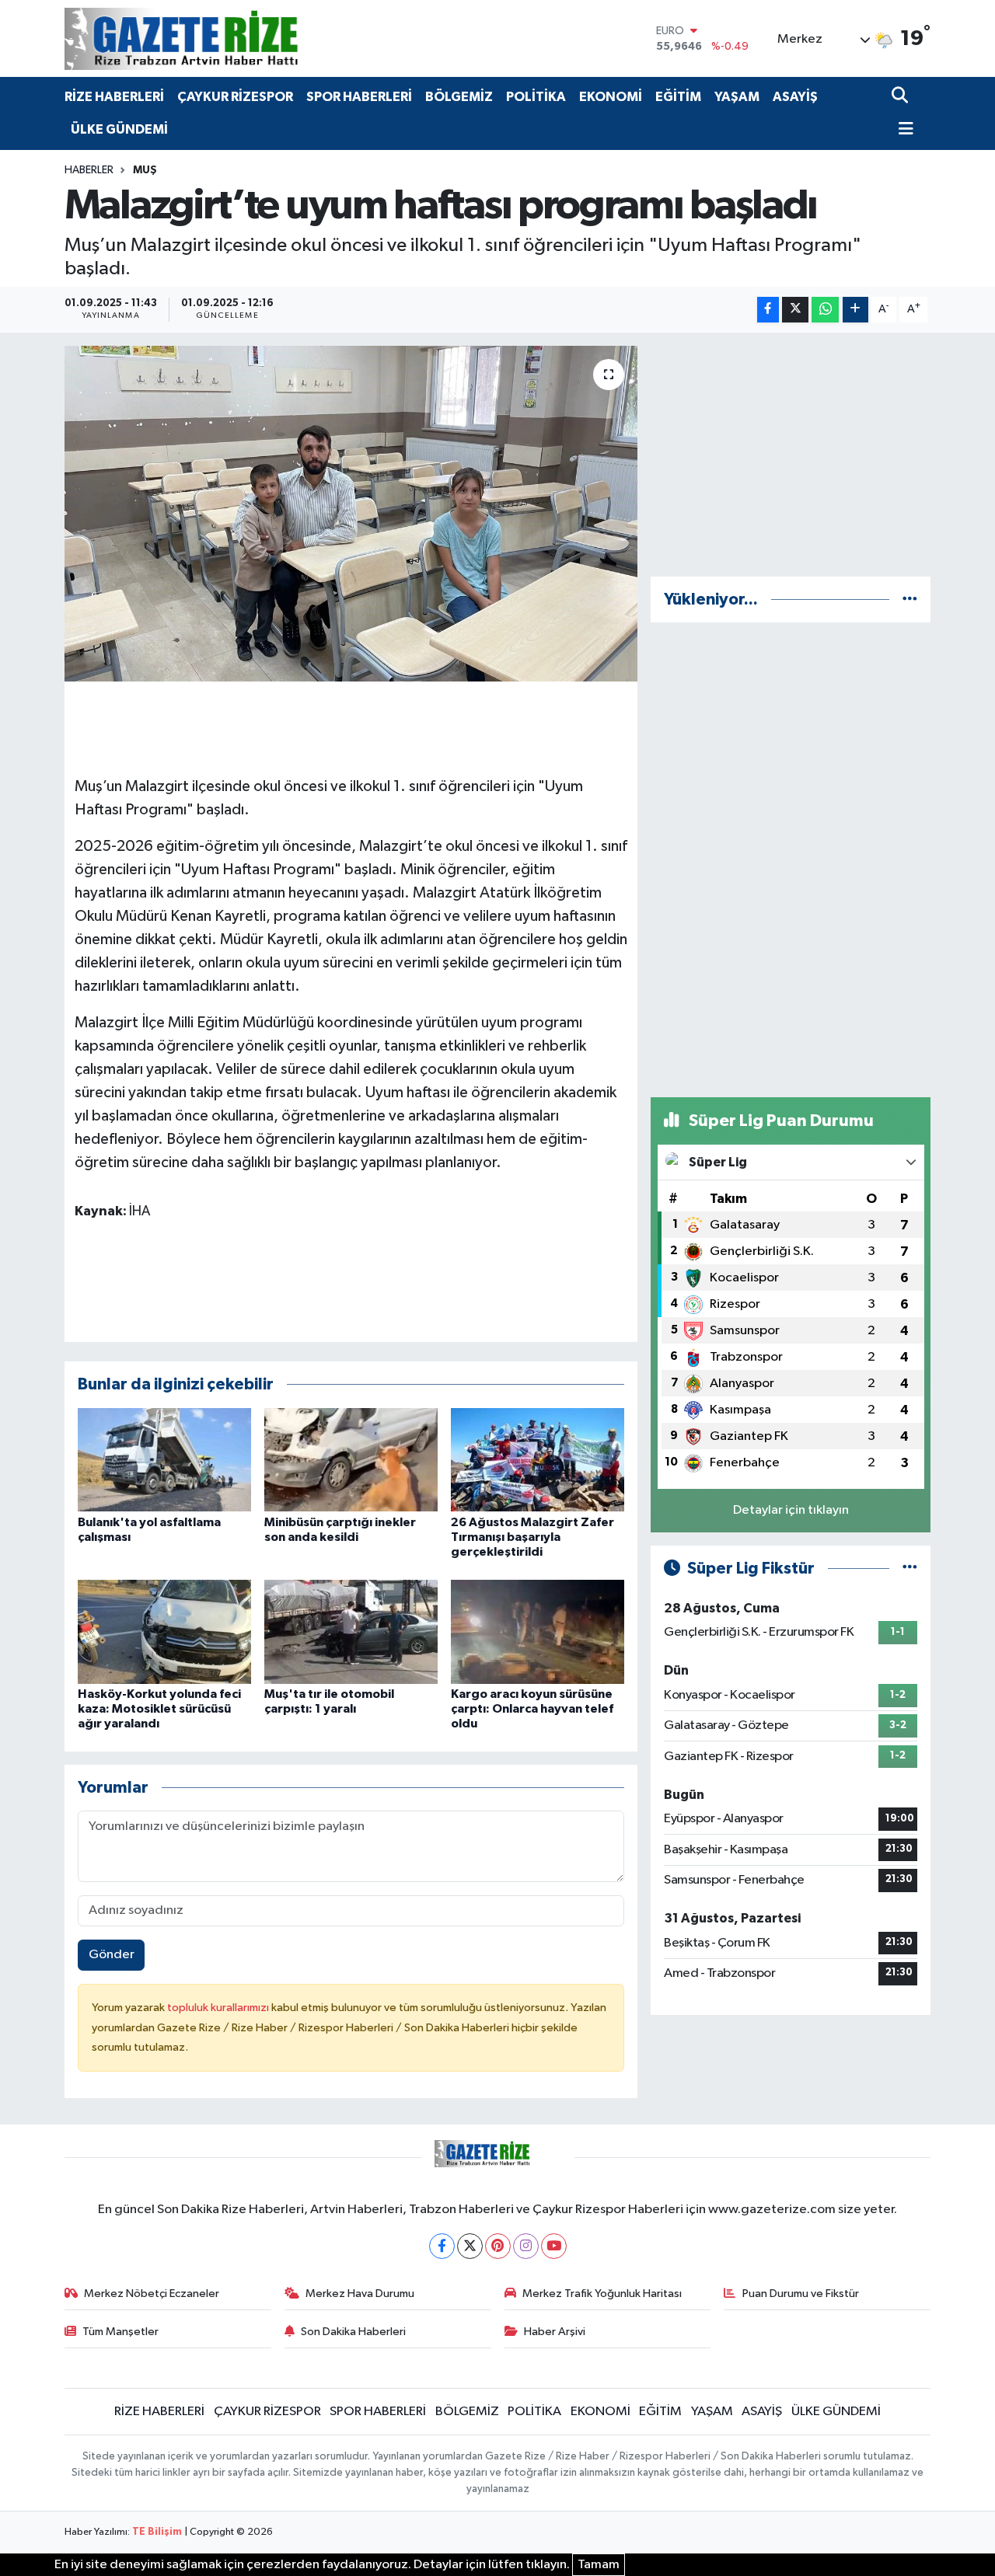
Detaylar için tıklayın (791, 1510)
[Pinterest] (498, 2246)
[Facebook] (442, 2246)
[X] (470, 2246)
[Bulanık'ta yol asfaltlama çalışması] (164, 1460)
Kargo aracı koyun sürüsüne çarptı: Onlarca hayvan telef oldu (532, 1709)
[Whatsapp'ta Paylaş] (825, 310)
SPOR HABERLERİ (359, 97)
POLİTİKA (536, 97)
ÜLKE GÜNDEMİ (119, 129)
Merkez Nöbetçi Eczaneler (152, 2294)
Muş (145, 170)
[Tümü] (910, 600)
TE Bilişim (157, 2532)
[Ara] (901, 97)
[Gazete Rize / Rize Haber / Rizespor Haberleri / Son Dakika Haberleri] (220, 38)
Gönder (112, 1955)
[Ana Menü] (902, 130)
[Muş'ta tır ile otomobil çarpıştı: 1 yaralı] (351, 1631)
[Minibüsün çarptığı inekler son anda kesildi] (351, 1460)
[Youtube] (554, 2246)
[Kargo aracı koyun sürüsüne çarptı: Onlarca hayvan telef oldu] (538, 1631)
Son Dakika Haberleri (353, 2332)
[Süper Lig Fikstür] (910, 1569)
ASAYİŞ (795, 97)
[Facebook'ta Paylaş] (768, 310)
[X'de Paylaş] (795, 310)
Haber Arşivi (555, 2332)
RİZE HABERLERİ (114, 97)
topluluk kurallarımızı (219, 2008)
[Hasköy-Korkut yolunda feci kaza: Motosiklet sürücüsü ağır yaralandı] (164, 1631)
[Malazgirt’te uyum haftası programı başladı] (351, 514)
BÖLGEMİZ (459, 97)
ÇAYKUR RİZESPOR (235, 97)
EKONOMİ (611, 97)
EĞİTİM (678, 97)
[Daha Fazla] (855, 310)
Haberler (89, 170)
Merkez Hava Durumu (360, 2294)
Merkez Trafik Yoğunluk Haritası (602, 2294)
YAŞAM (737, 97)
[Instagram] (526, 2246)
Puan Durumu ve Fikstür (801, 2294)
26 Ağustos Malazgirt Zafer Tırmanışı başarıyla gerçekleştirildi (532, 1537)
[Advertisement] (791, 455)
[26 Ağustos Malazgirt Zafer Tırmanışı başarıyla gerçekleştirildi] (538, 1460)
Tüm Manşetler (120, 2332)
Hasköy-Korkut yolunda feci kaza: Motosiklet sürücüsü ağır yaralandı (159, 1709)
